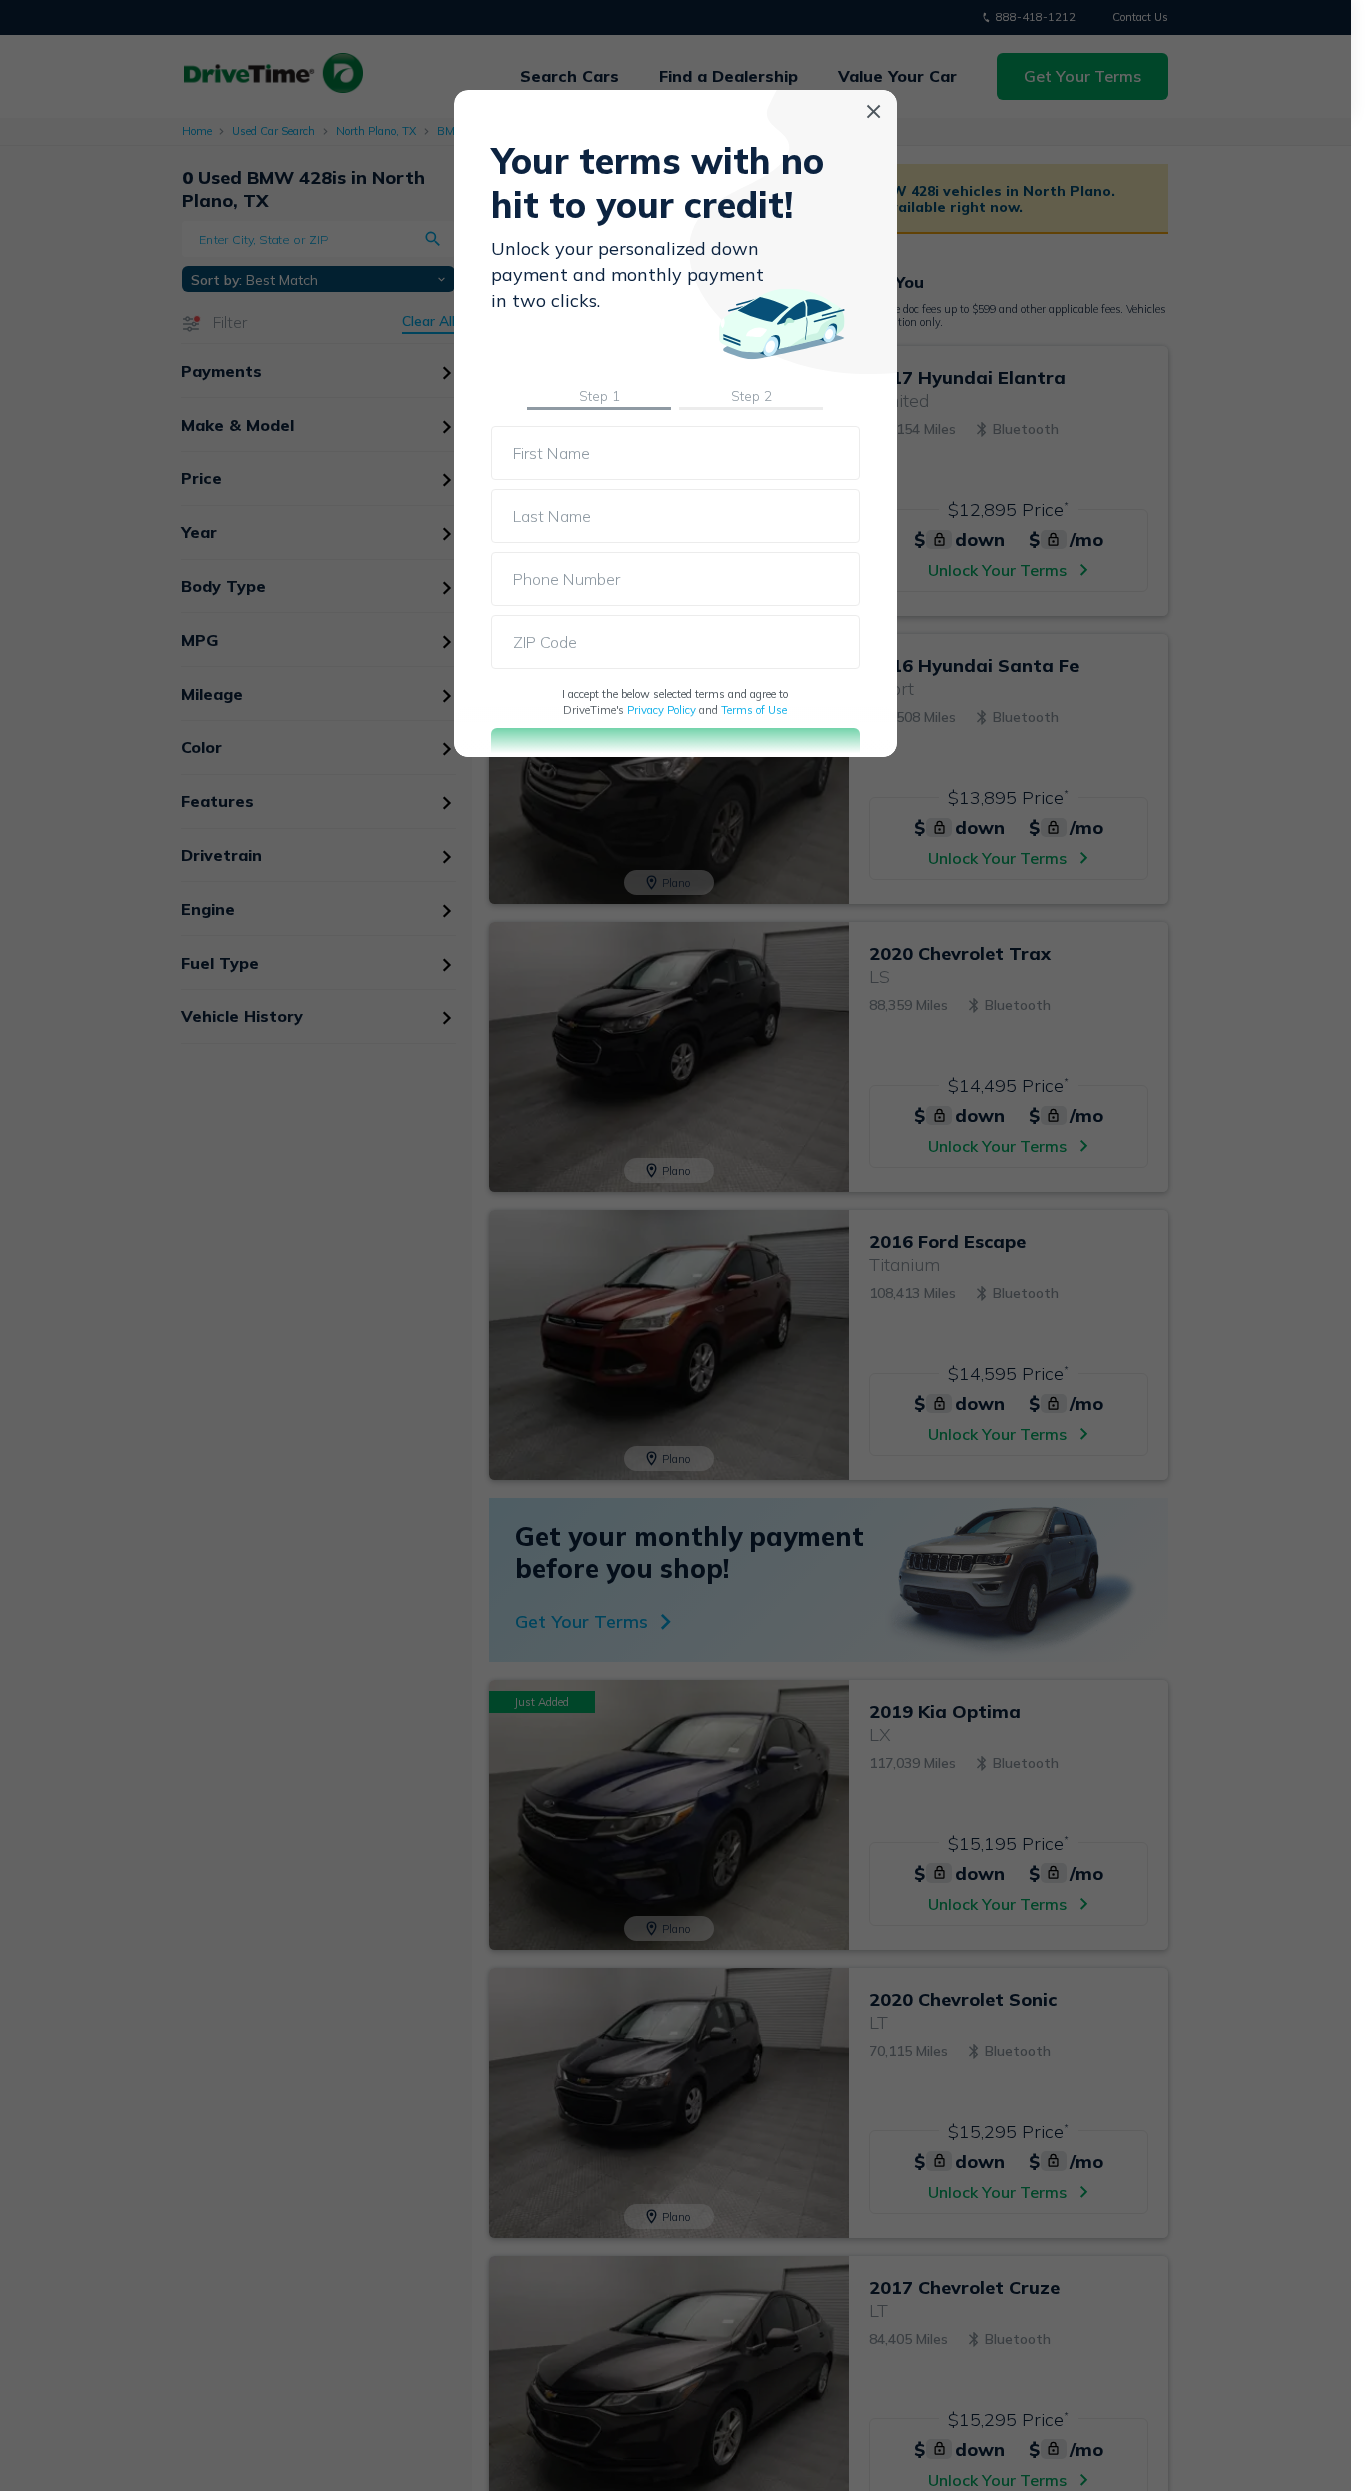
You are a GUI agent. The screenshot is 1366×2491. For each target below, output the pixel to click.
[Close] (873, 111)
